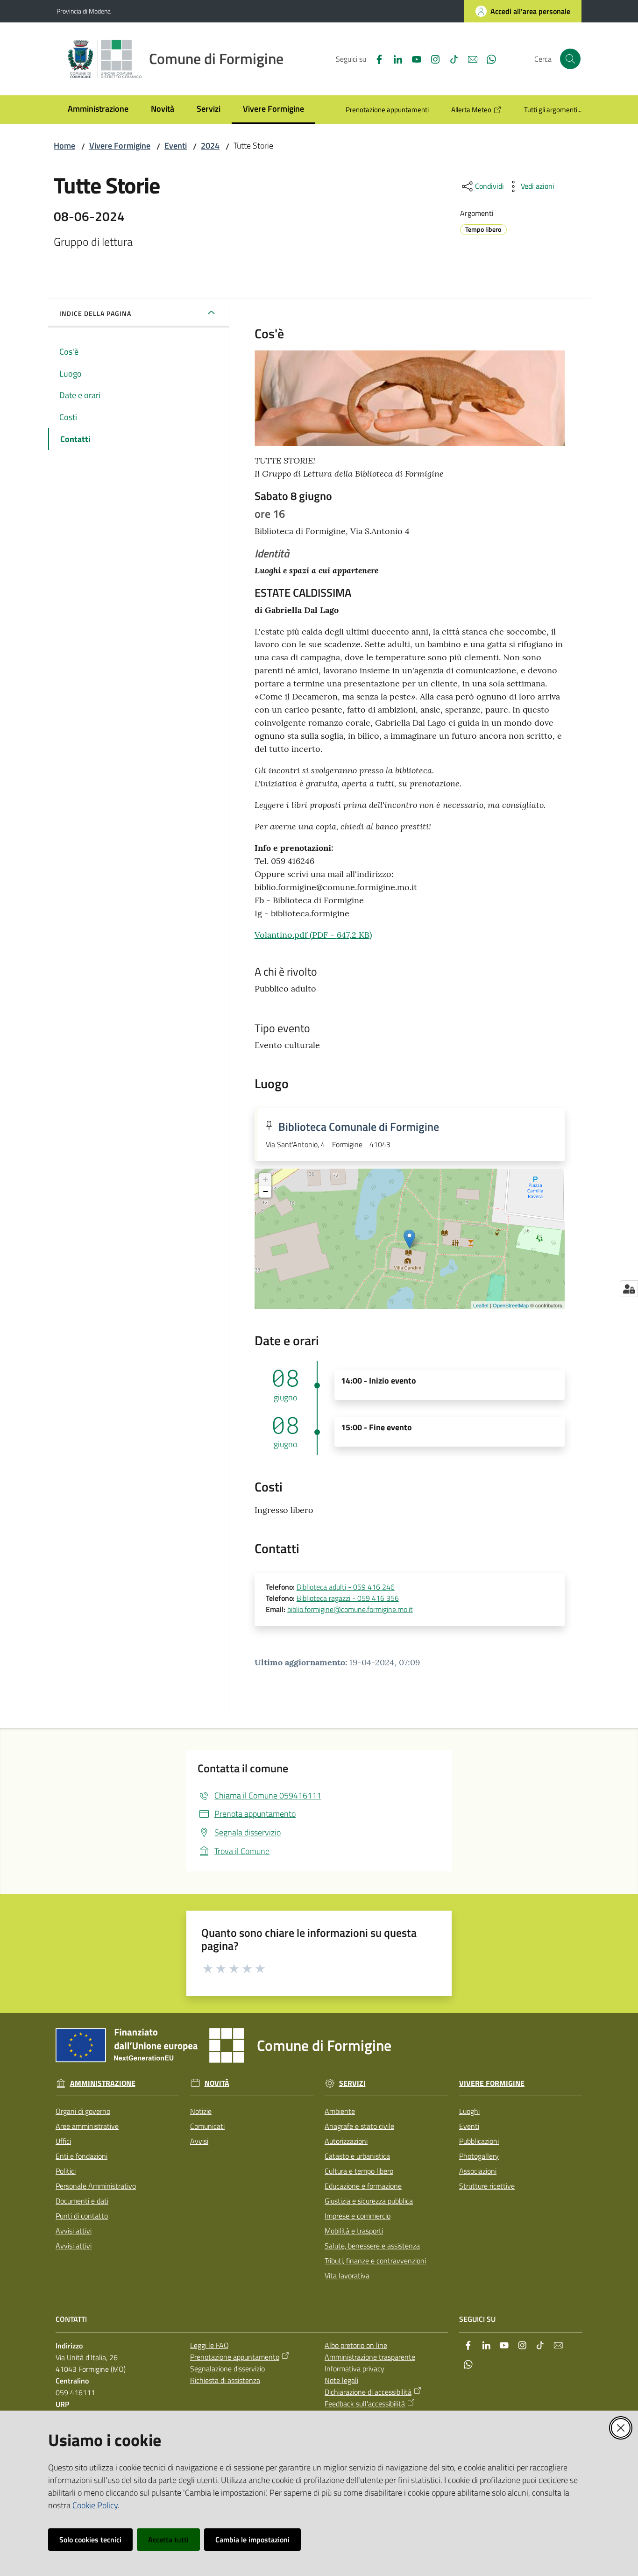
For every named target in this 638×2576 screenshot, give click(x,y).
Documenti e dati (82, 2201)
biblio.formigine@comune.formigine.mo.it (350, 1609)
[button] (570, 59)
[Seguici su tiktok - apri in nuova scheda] (450, 58)
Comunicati (207, 2126)
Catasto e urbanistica (357, 2156)
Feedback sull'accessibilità (365, 2404)
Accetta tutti (168, 2540)
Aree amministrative (87, 2126)
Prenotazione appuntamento (235, 2357)
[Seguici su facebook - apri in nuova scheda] (376, 58)
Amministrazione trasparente (370, 2357)
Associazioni (478, 2171)
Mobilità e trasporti (354, 2231)
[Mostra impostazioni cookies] (629, 1289)
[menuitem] (98, 110)
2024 (210, 146)
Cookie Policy (95, 2505)
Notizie (201, 2111)
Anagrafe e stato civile (359, 2126)
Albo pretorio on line (356, 2345)
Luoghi (469, 2111)
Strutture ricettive (487, 2186)
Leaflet (481, 1305)
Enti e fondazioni (82, 2156)
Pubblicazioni (479, 2141)
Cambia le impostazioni (252, 2540)
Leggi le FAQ (209, 2345)
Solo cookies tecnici (90, 2540)
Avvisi (199, 2141)
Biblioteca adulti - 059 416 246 (346, 1587)
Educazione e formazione (363, 2186)
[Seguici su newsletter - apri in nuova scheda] (469, 58)
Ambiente (340, 2111)
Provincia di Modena (84, 11)
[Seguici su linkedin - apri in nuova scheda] (394, 58)
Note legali (341, 2380)
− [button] (266, 1191)
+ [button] (266, 1179)
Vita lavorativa (347, 2276)
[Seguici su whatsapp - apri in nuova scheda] (488, 58)
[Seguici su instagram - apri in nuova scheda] (432, 58)
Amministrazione (103, 2083)
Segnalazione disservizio (227, 2369)
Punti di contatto (82, 2216)
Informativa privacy (354, 2369)
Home (64, 146)
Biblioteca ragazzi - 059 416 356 (348, 1598)
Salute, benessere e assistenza (372, 2246)
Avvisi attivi (74, 2231)
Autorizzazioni (346, 2141)
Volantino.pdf (313, 935)
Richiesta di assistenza (225, 2380)
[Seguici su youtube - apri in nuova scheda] (413, 58)
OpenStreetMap (511, 1305)
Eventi (176, 146)
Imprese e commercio (358, 2216)
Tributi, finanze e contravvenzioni (375, 2261)
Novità (217, 2083)
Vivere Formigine (120, 146)
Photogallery (479, 2156)
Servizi (352, 2083)
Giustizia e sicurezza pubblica (369, 2201)
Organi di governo (83, 2111)
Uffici (63, 2141)
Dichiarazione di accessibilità (368, 2392)
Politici (66, 2171)
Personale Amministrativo (96, 2186)
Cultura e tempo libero (359, 2171)
